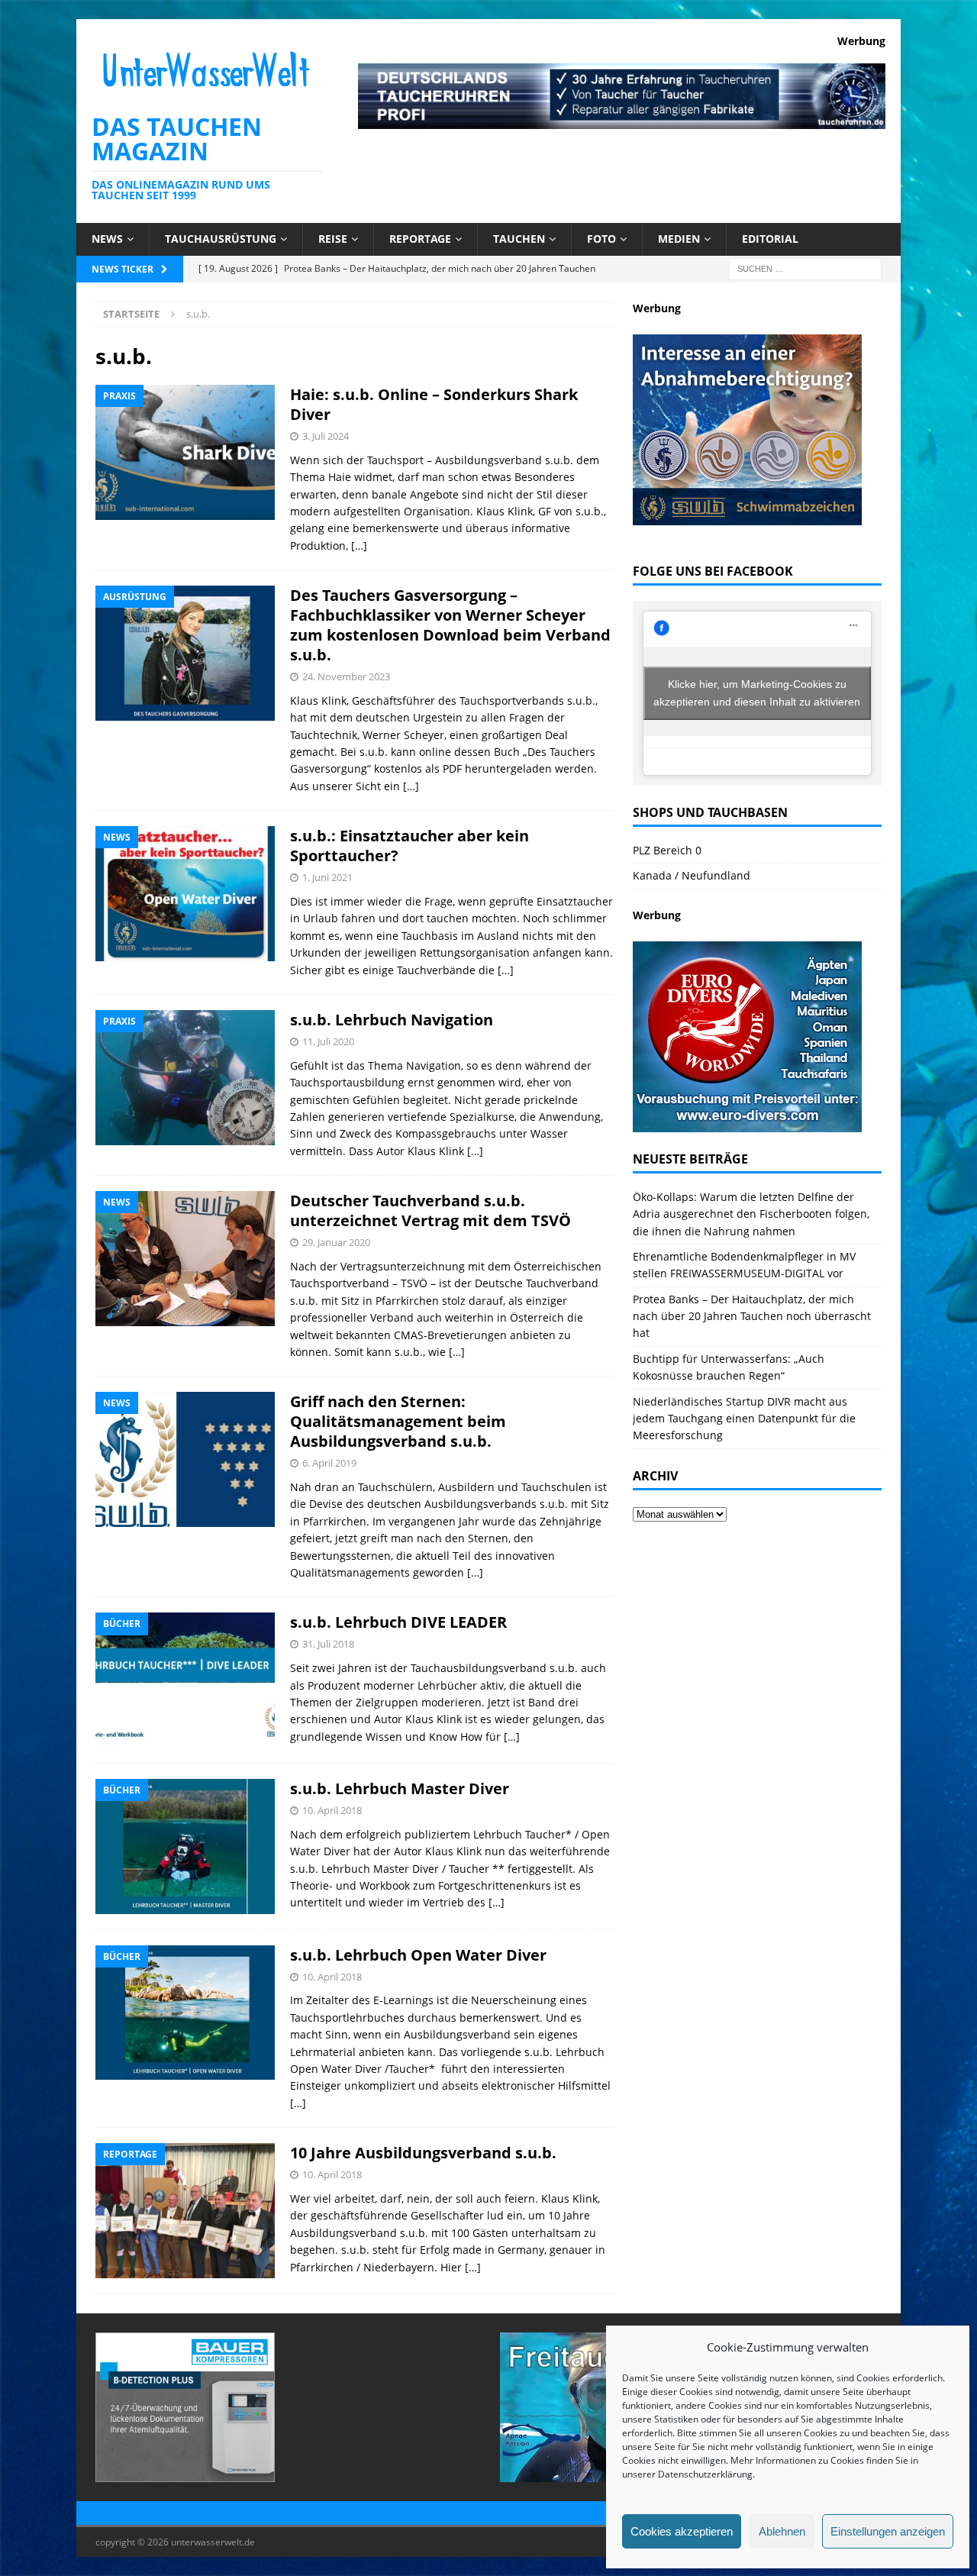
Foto (601, 239)
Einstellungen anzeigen (888, 2531)
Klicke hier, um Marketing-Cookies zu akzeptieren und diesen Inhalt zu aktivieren (757, 693)
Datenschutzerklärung (705, 2474)
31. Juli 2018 (328, 1644)
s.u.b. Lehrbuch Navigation (392, 1020)
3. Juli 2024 (326, 436)
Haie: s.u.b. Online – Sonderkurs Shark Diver (434, 404)
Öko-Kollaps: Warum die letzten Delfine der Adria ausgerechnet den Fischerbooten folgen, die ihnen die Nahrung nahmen (751, 1214)
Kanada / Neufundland (692, 875)
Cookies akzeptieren (682, 2531)
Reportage (420, 239)
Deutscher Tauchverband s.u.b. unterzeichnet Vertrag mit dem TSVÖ (430, 1211)
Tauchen (519, 239)
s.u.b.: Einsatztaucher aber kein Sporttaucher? (410, 846)
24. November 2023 (346, 676)
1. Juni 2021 (327, 877)
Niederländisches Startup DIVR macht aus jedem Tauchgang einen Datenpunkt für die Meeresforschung (744, 1419)
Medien (679, 239)
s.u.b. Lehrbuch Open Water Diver (418, 1955)
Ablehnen (782, 2531)
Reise (333, 239)
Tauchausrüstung (221, 239)
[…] (359, 546)
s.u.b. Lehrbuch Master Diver (400, 1788)
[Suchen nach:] (805, 268)
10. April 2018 (332, 1810)
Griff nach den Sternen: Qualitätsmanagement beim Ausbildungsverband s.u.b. (398, 1421)
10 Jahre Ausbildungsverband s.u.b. (423, 2153)
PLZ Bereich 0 (667, 850)
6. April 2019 (329, 1463)
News (107, 239)
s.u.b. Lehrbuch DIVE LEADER (398, 1622)
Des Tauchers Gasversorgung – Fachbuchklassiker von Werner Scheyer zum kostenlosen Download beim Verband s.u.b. (450, 625)
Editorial (770, 239)
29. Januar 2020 (336, 1242)
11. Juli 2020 (328, 1041)
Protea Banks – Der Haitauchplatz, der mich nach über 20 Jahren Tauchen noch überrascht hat (752, 1316)
